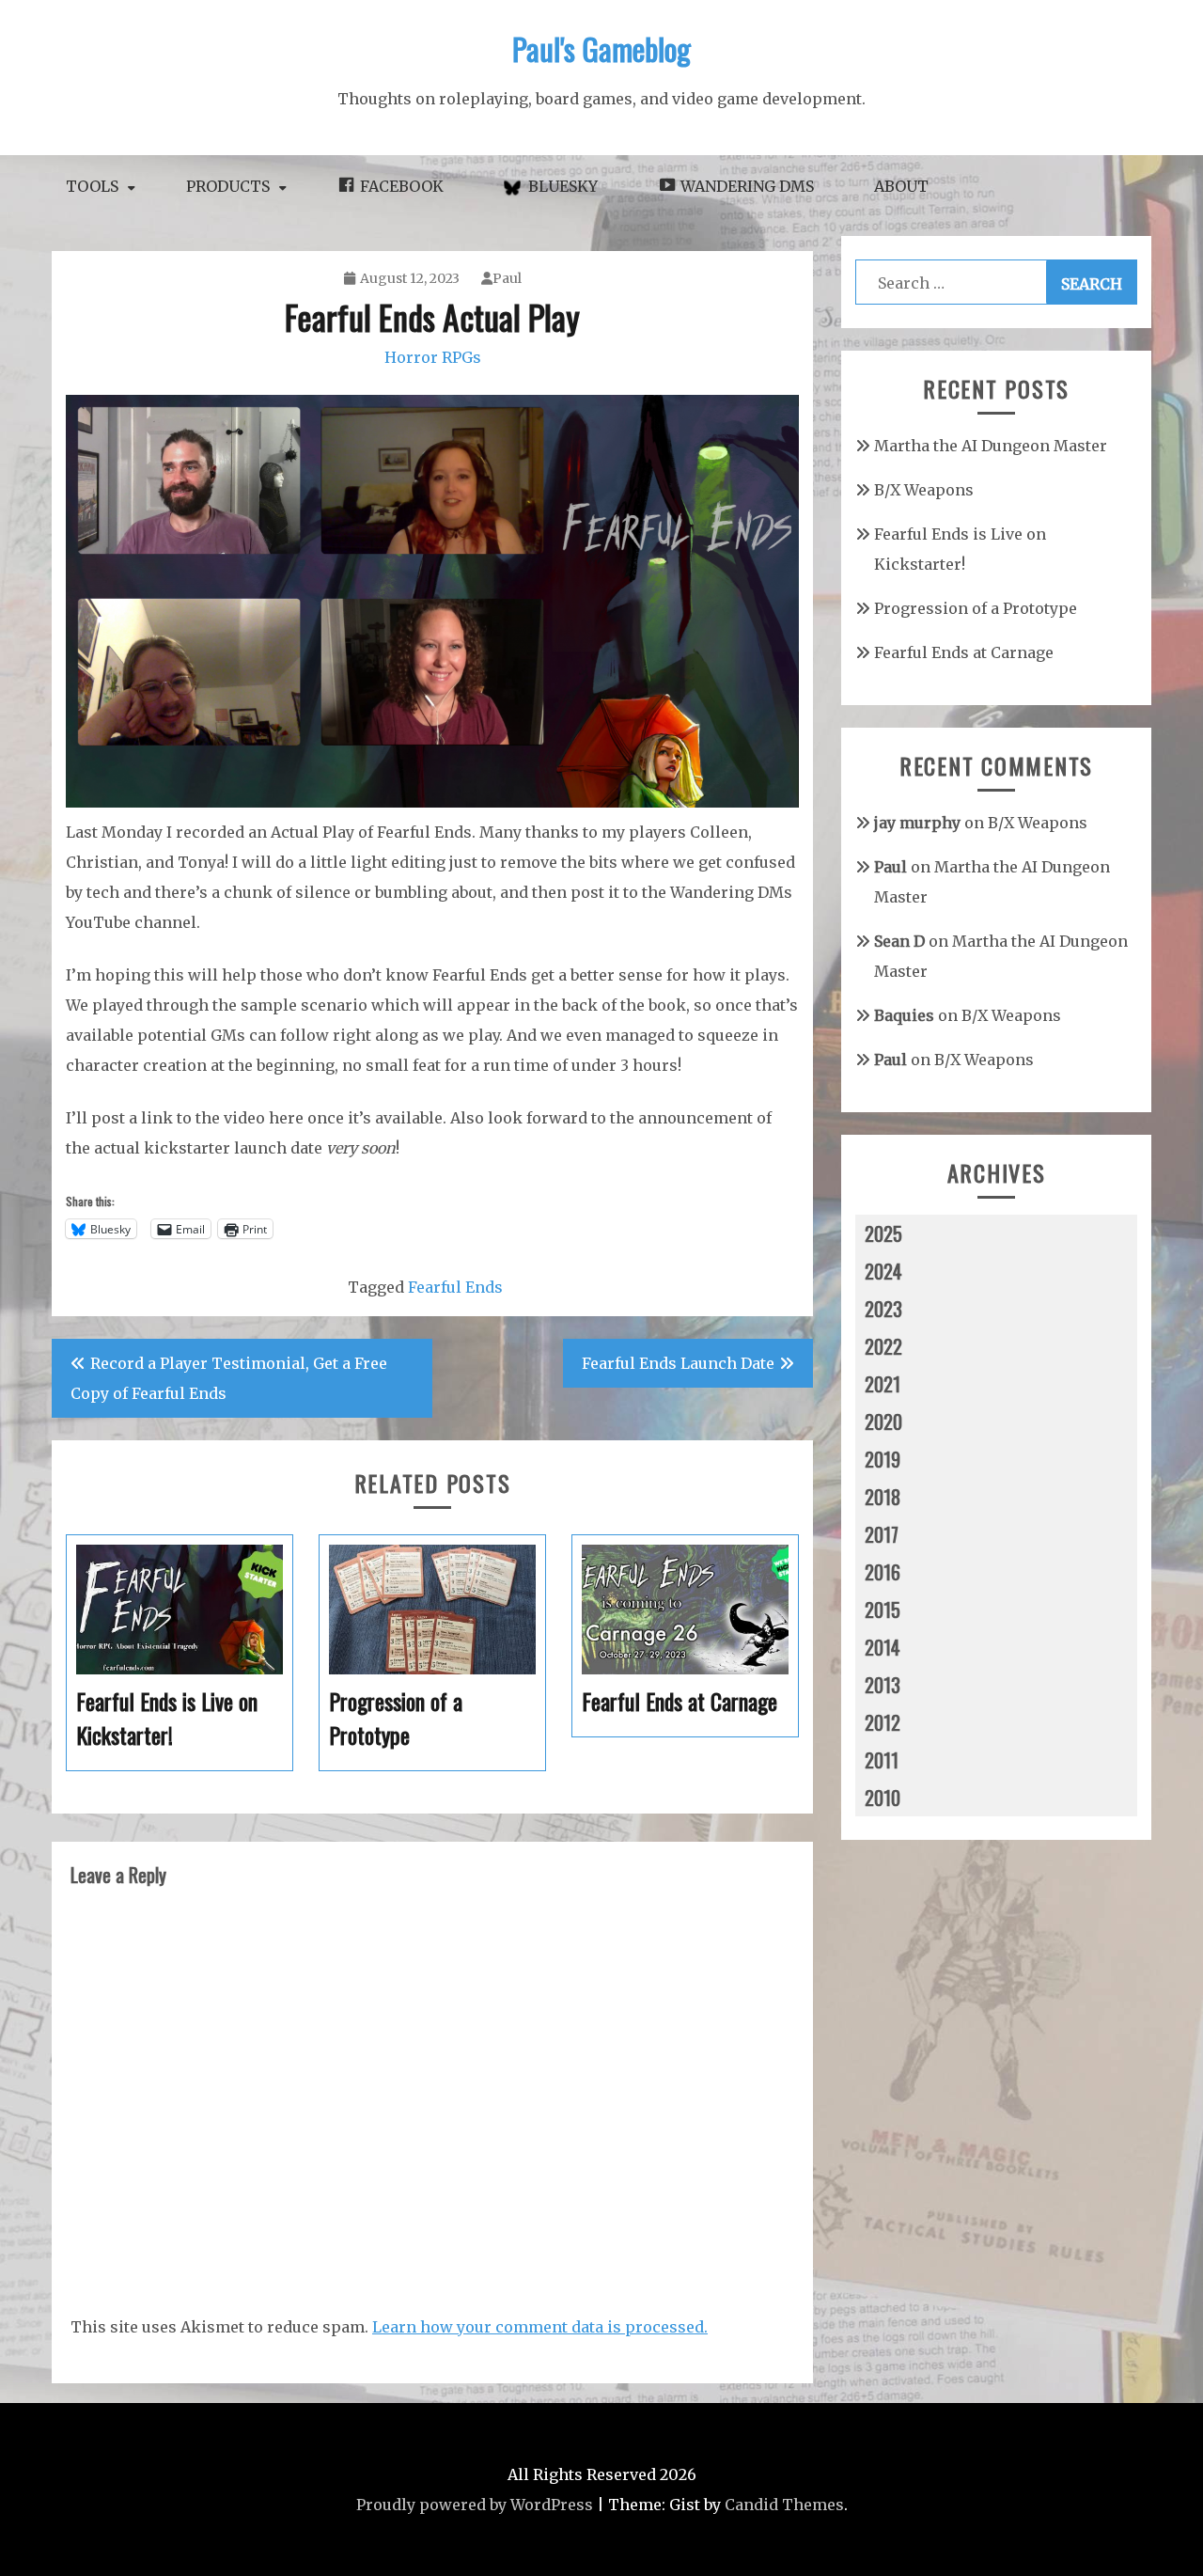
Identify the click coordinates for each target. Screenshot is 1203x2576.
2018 (883, 1497)
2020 (883, 1422)
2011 (882, 1760)
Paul (507, 278)
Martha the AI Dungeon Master (991, 446)
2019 (883, 1459)
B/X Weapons (924, 490)
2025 (883, 1233)
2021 (883, 1384)
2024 (883, 1271)
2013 (883, 1685)
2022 (883, 1346)
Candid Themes (784, 2505)
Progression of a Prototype (976, 608)
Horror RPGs (433, 357)
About (901, 186)
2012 (883, 1722)
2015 (883, 1610)
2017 (882, 1534)
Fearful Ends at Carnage (964, 652)
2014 (883, 1647)
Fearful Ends (455, 1287)
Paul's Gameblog (601, 48)
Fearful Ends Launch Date (678, 1363)
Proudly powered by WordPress (475, 2505)
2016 (883, 1572)
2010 (883, 1798)
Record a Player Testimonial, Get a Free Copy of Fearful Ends (229, 1378)
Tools (92, 186)
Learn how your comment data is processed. (540, 2327)
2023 (883, 1309)
